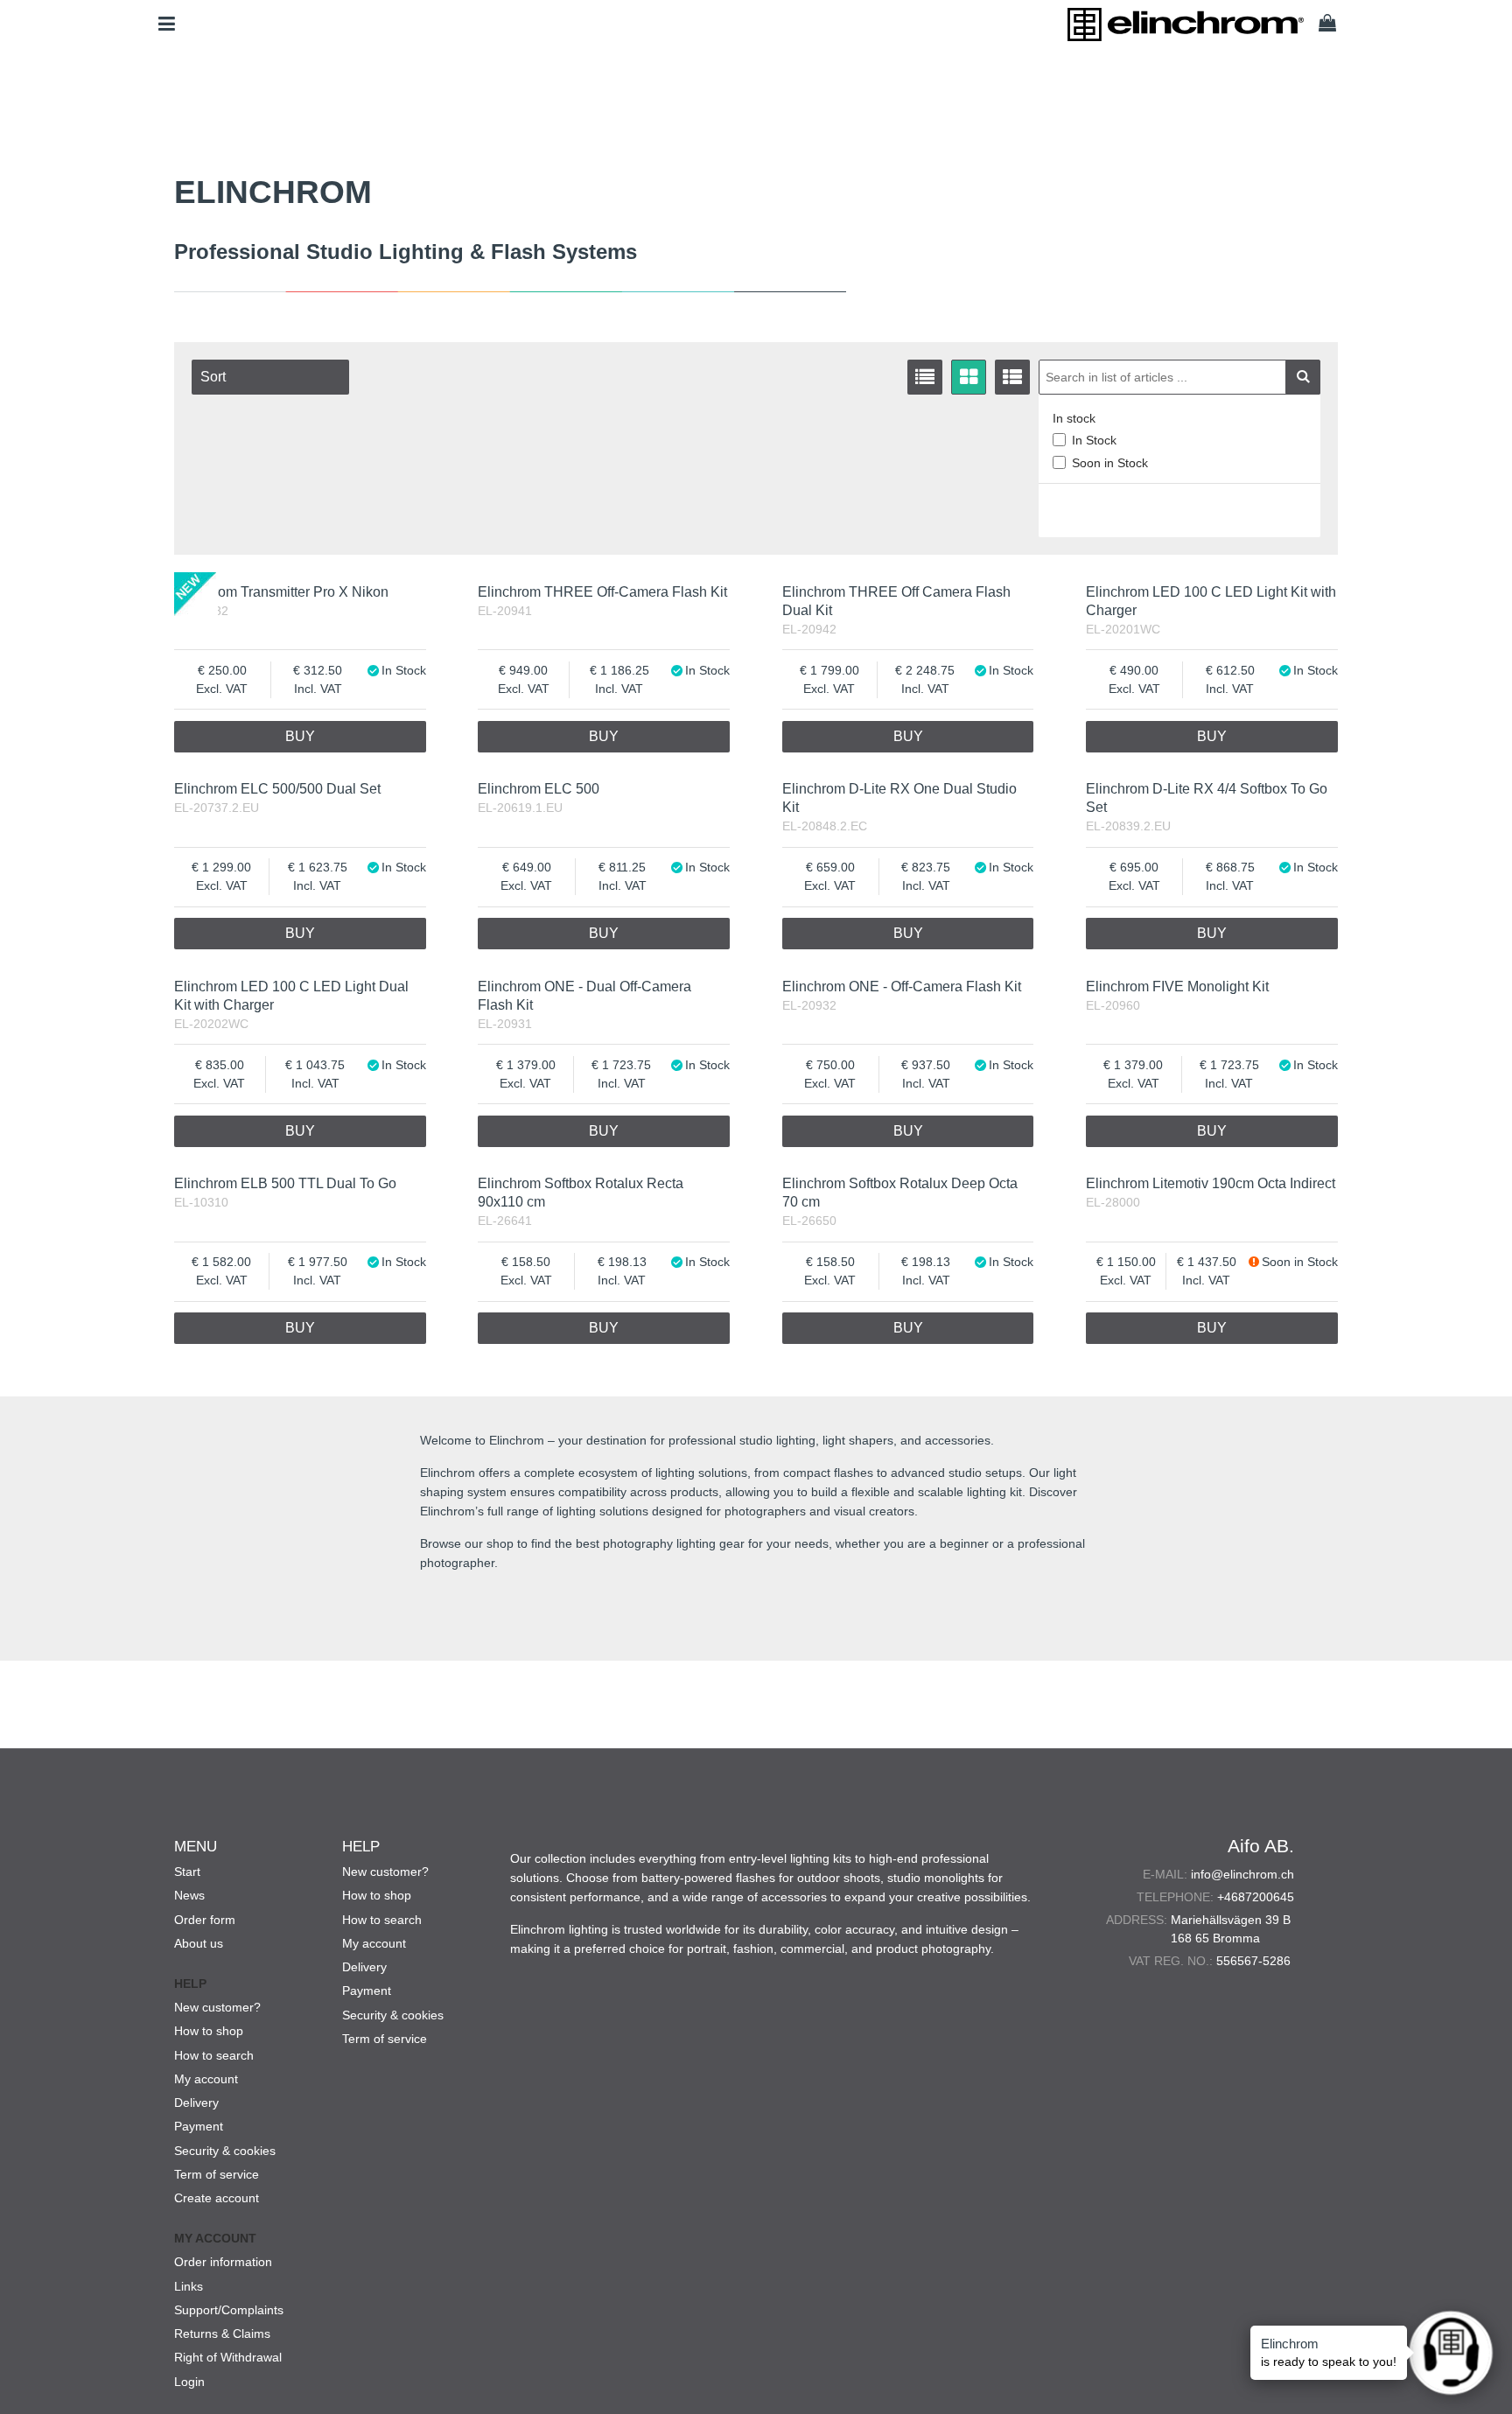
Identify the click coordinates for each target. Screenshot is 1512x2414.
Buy (300, 736)
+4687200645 (1256, 1897)
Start (187, 1872)
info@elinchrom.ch (1242, 1874)
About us (199, 1943)
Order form (205, 1920)
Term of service (217, 2174)
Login (189, 2382)
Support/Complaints (229, 2310)
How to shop (209, 2031)
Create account (217, 2198)
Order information (223, 2262)
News (189, 1895)
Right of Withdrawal (228, 2357)
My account (206, 2079)
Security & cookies (225, 2151)
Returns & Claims (222, 2334)
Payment (199, 2126)
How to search (214, 2055)
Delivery (196, 2103)
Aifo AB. (1261, 1846)
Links (189, 2286)
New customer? (217, 2007)
